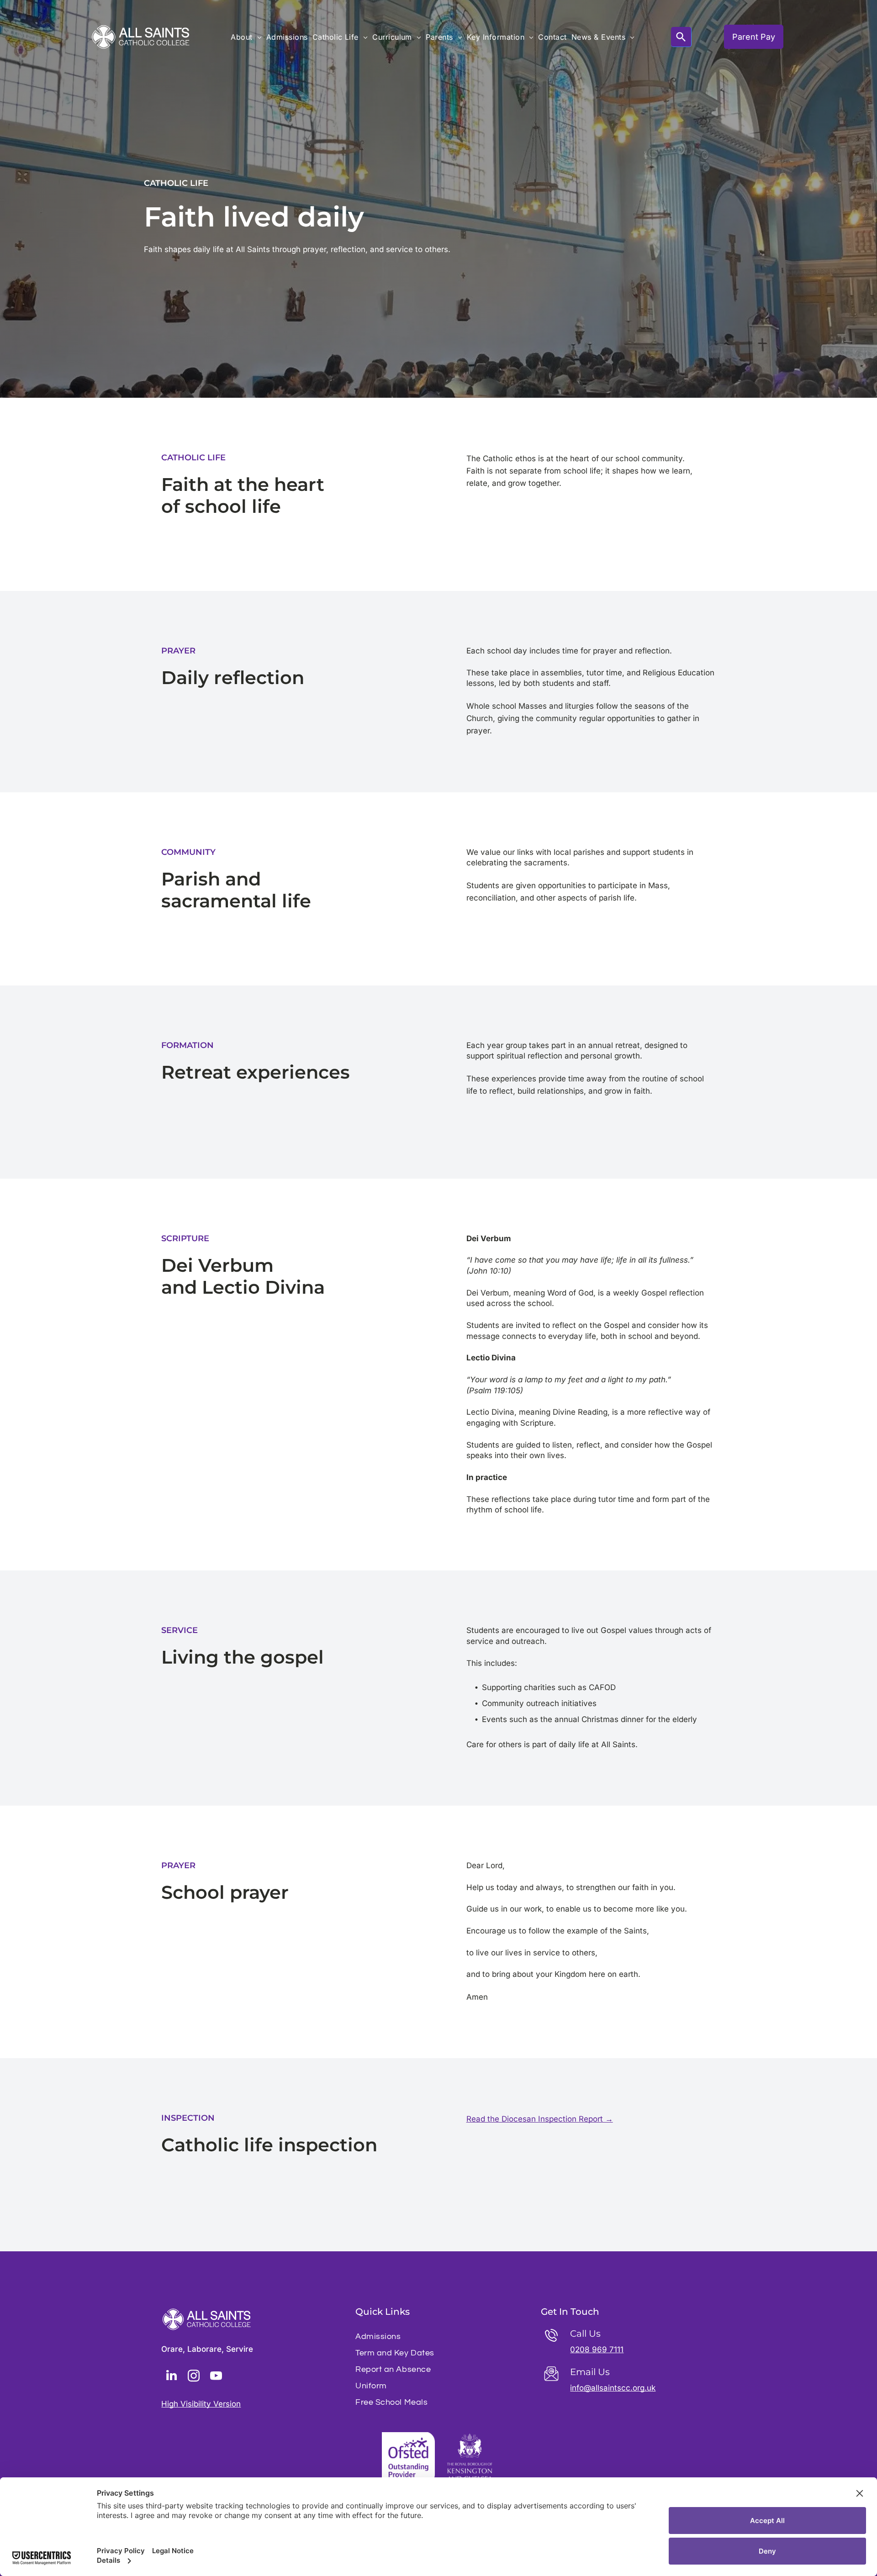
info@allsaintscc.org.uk (613, 2388)
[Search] (681, 37)
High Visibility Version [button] (201, 2404)
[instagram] (194, 2377)
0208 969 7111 (597, 2349)
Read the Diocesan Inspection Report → (540, 2119)
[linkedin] (171, 2377)
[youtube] (216, 2377)
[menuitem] (246, 37)
